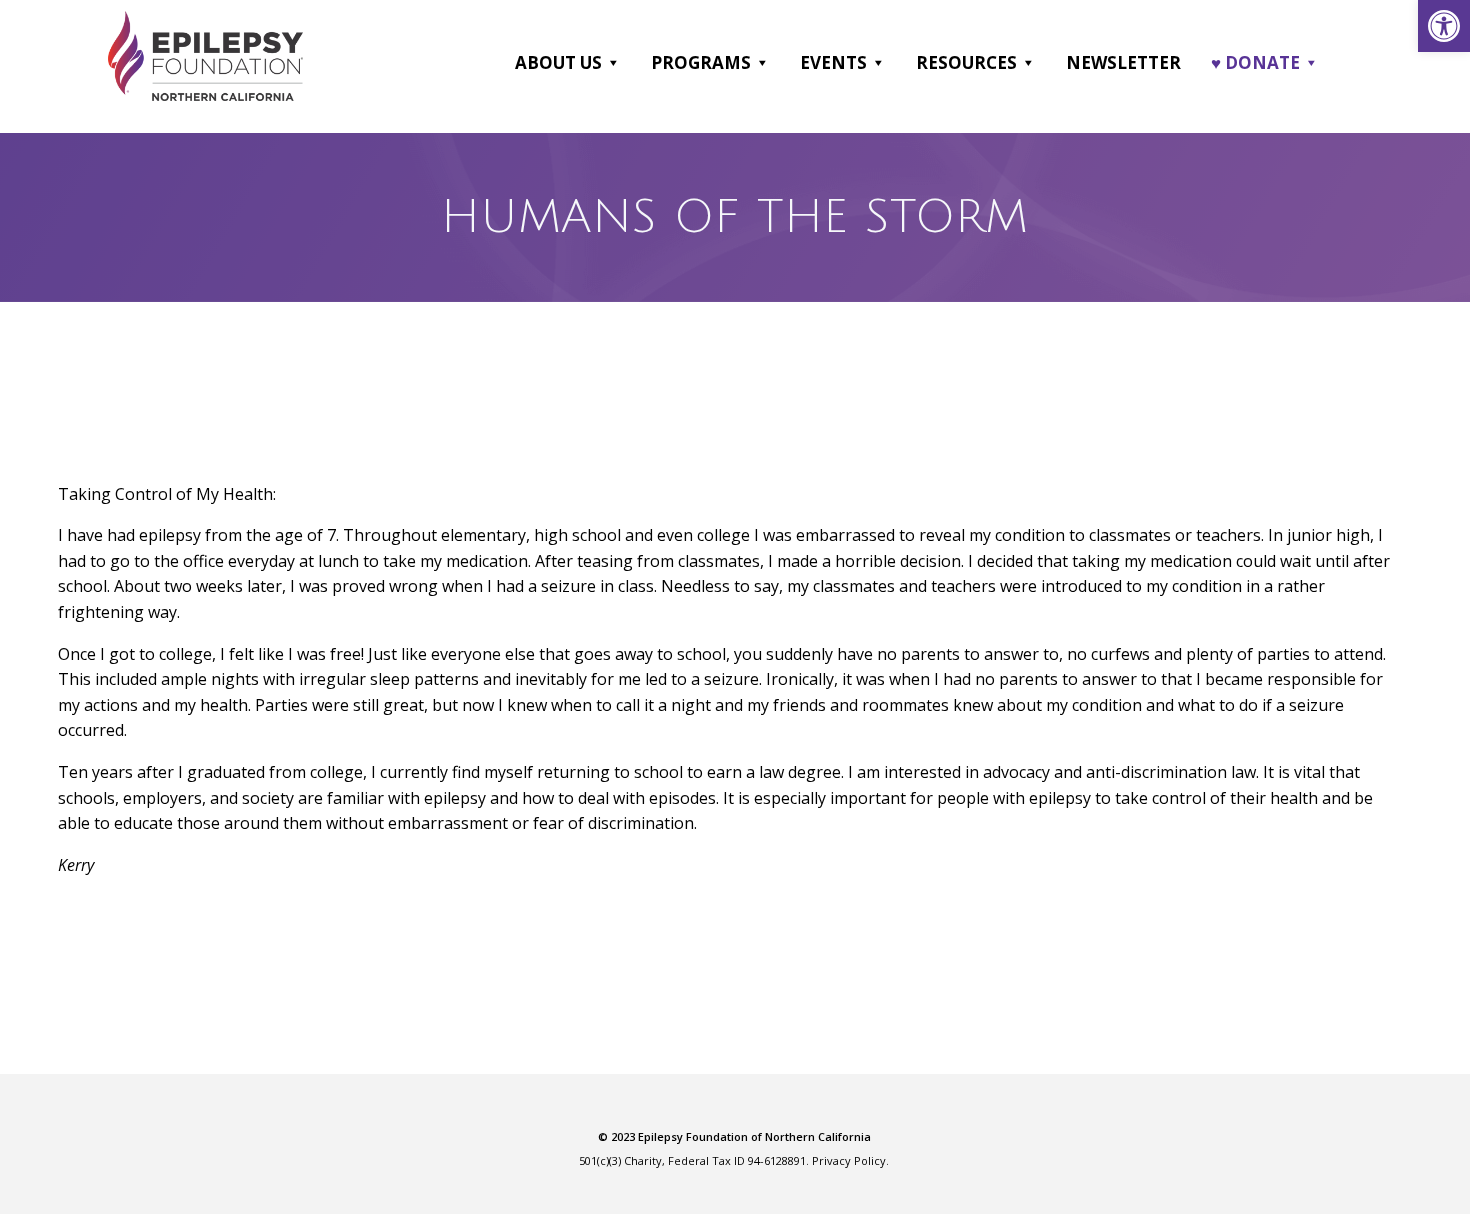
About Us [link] (558, 62)
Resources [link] (966, 62)
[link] (1444, 26)
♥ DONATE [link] (1255, 62)
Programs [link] (701, 62)
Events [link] (833, 62)
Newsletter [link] (1123, 62)
